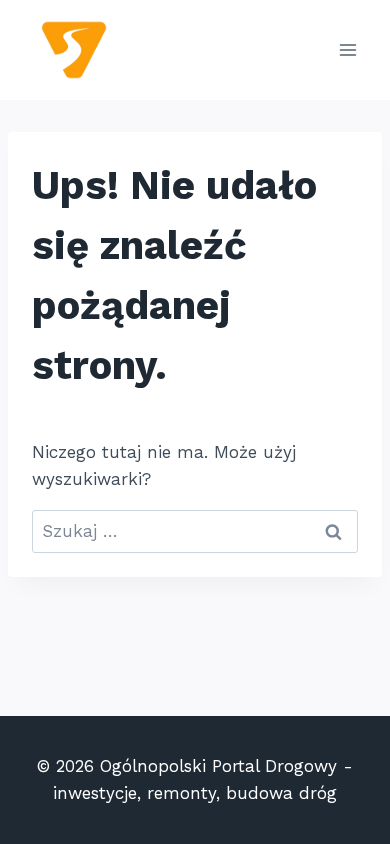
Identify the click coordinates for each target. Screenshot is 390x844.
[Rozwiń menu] (347, 49)
